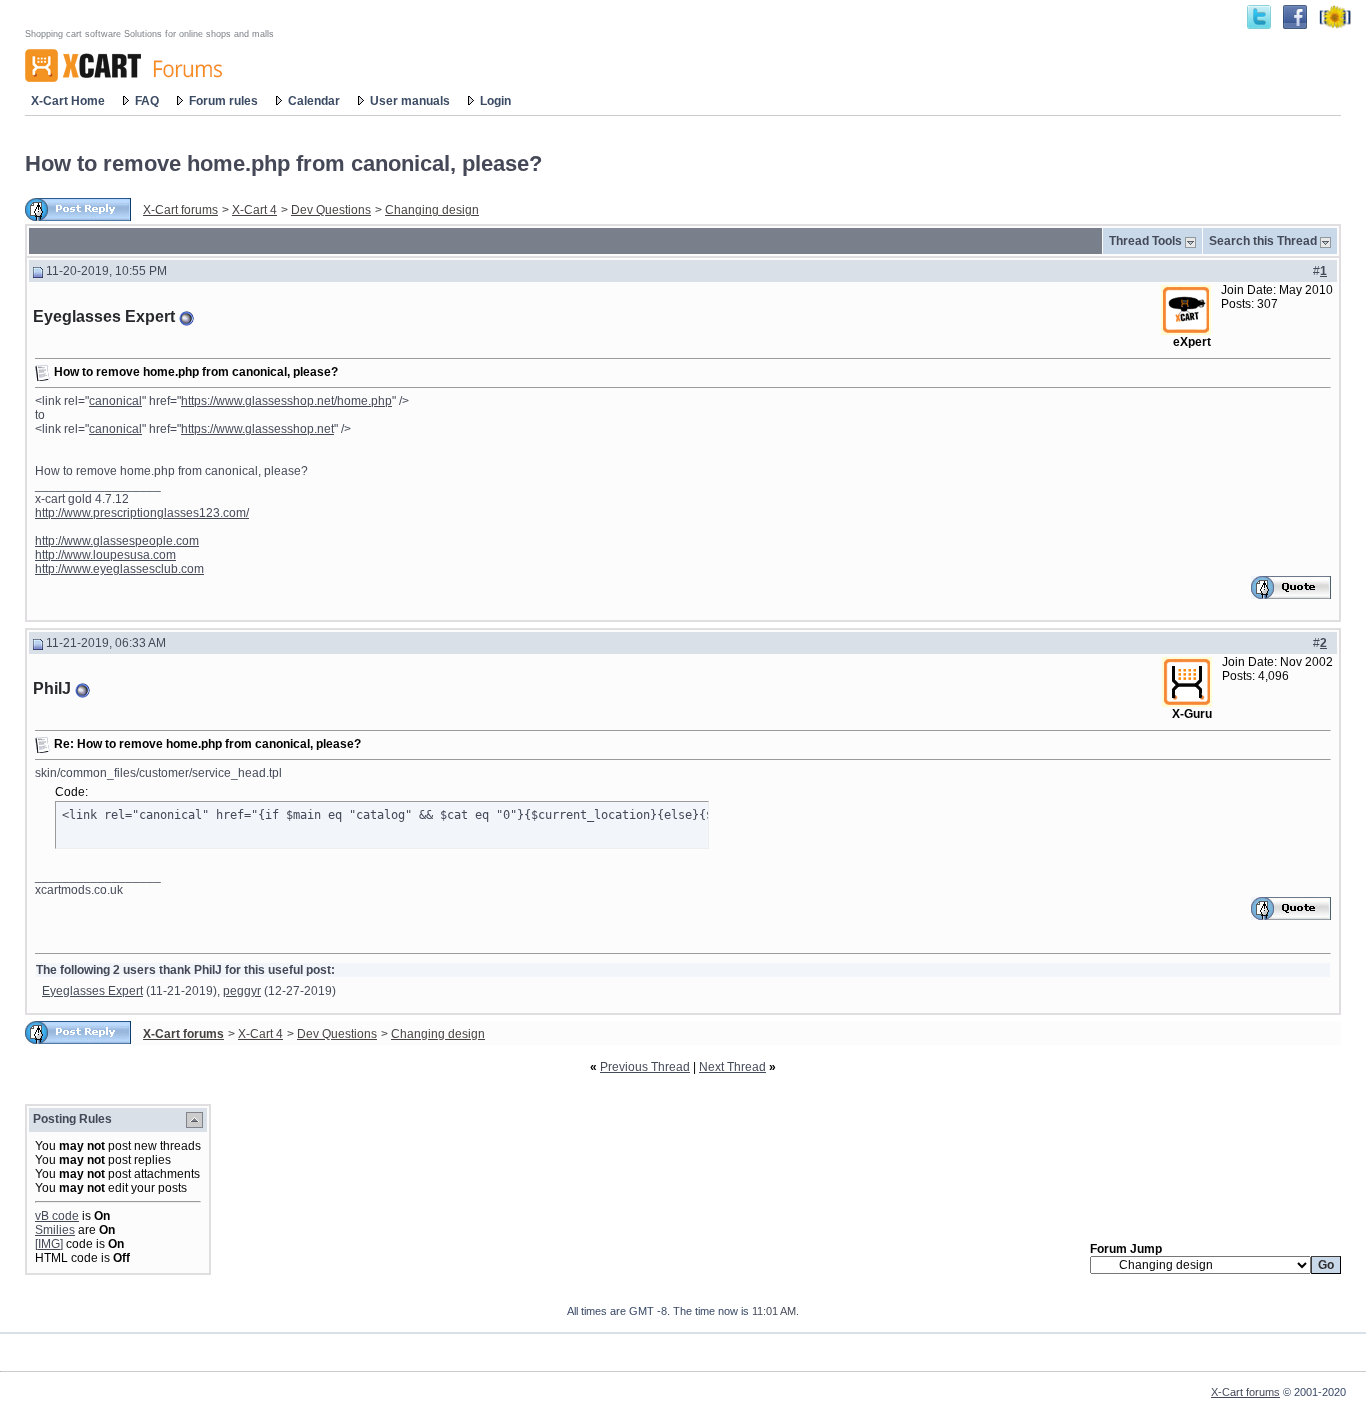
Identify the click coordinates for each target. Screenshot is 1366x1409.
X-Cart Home (68, 101)
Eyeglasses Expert (104, 316)
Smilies (55, 1230)
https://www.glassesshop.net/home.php (286, 401)
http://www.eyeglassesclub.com (119, 569)
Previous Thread (645, 1067)
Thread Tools (1145, 241)
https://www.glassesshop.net (257, 429)
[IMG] (49, 1244)
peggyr (242, 991)
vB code (57, 1216)
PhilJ (52, 688)
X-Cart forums (180, 210)
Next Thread (732, 1067)
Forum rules (223, 101)
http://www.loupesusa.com (105, 555)
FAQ (147, 101)
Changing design (432, 210)
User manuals (410, 101)
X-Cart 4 (254, 210)
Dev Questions (331, 210)
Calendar (314, 101)
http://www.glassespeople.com (117, 541)
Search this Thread (1263, 241)
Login (495, 101)
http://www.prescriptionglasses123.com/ (142, 513)
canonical (115, 401)
